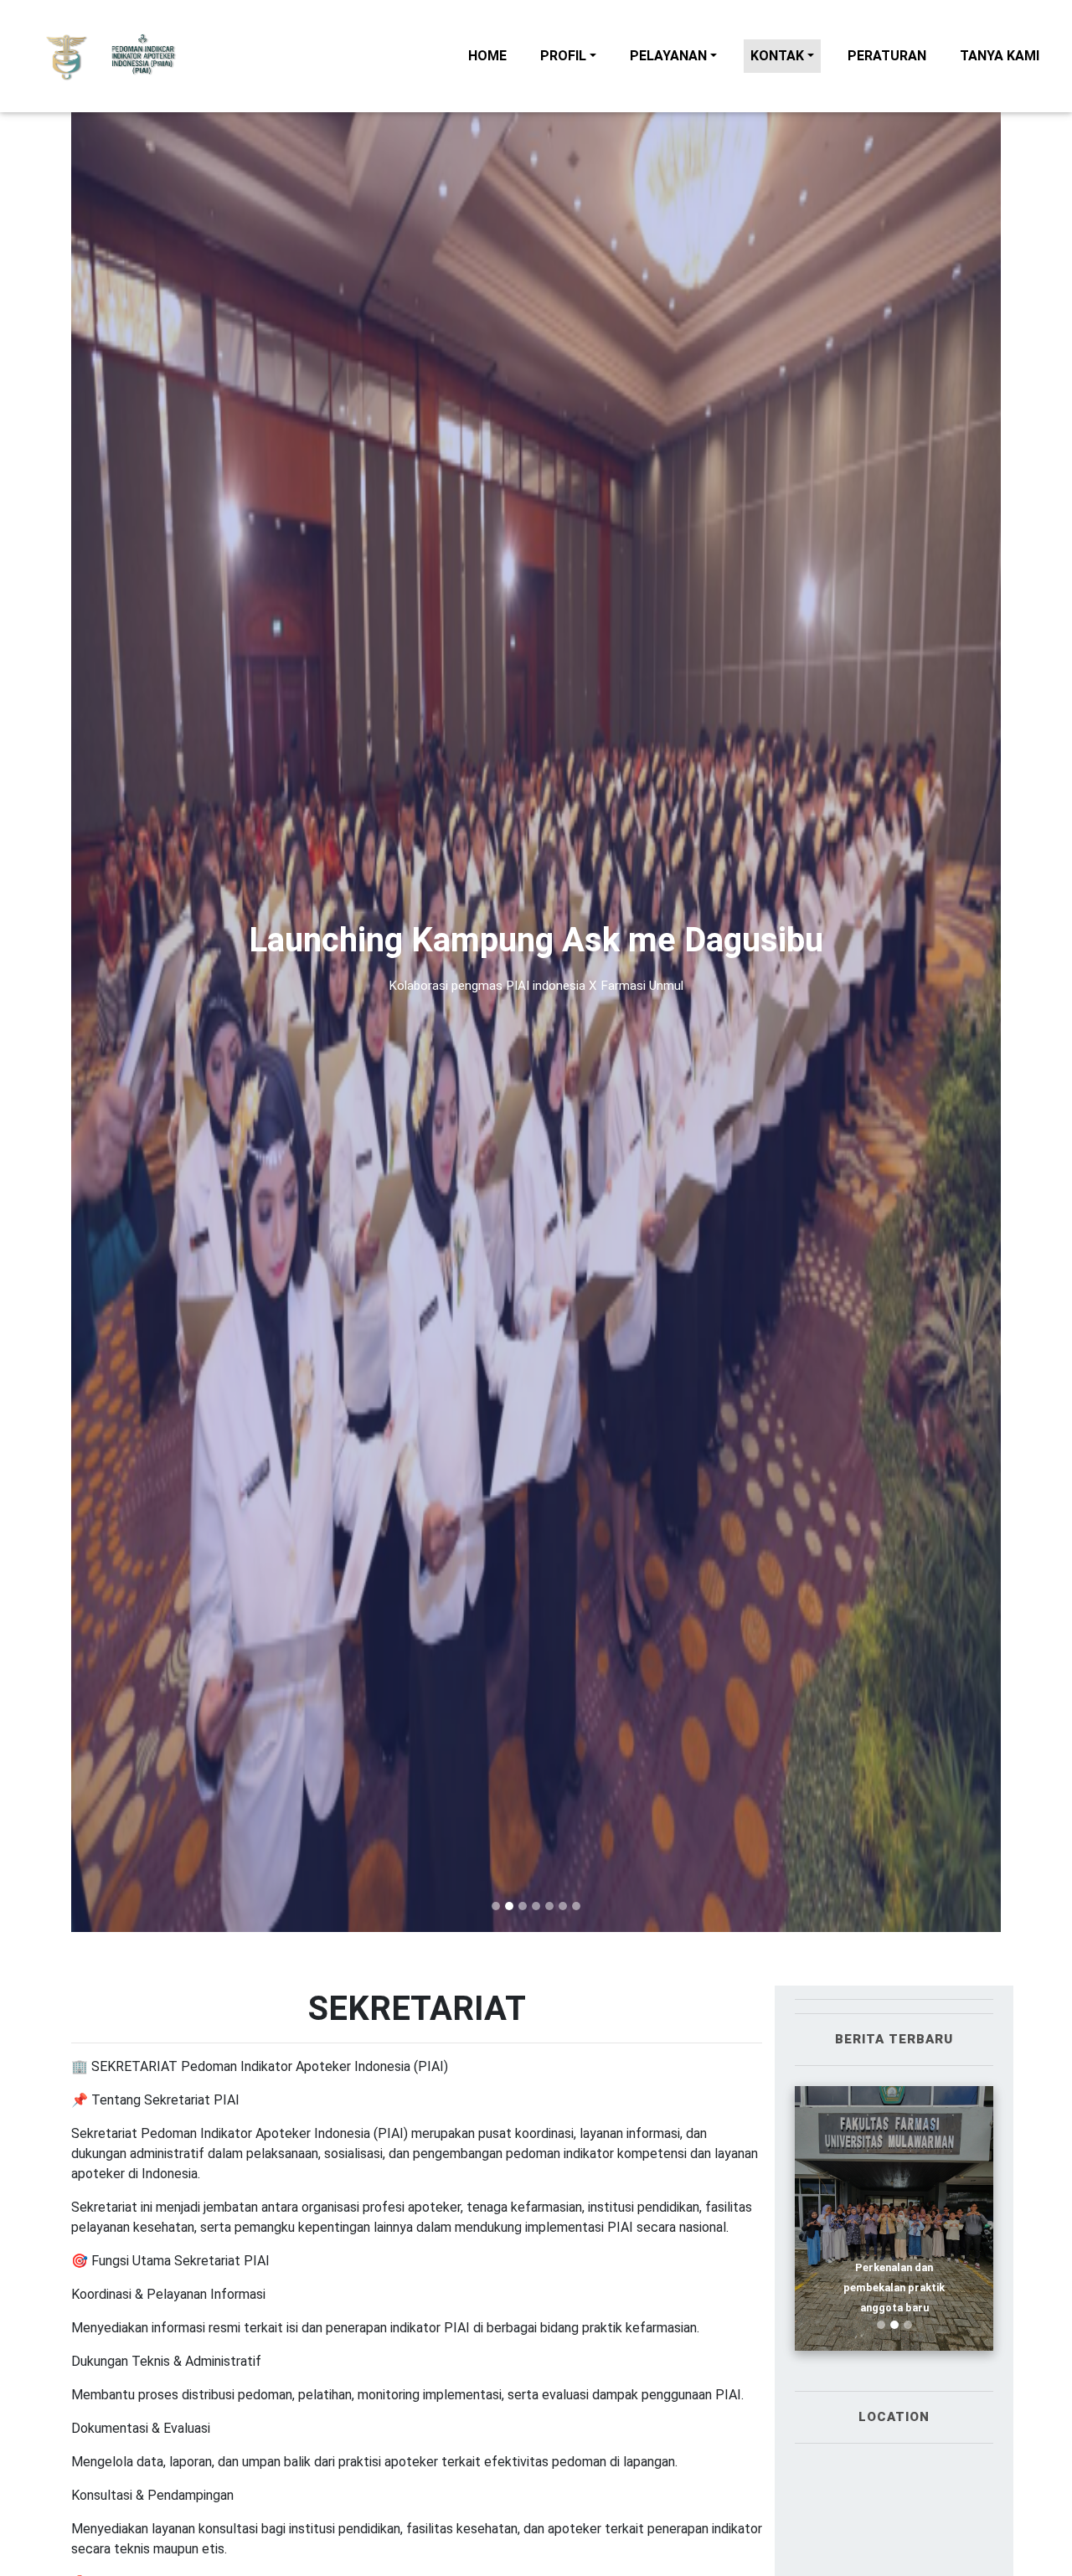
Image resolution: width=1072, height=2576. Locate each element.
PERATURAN (890, 55)
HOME (491, 55)
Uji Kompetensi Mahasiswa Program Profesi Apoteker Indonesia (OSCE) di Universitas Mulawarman (894, 2192)
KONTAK (777, 56)
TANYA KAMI (1003, 55)
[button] (141, 966)
